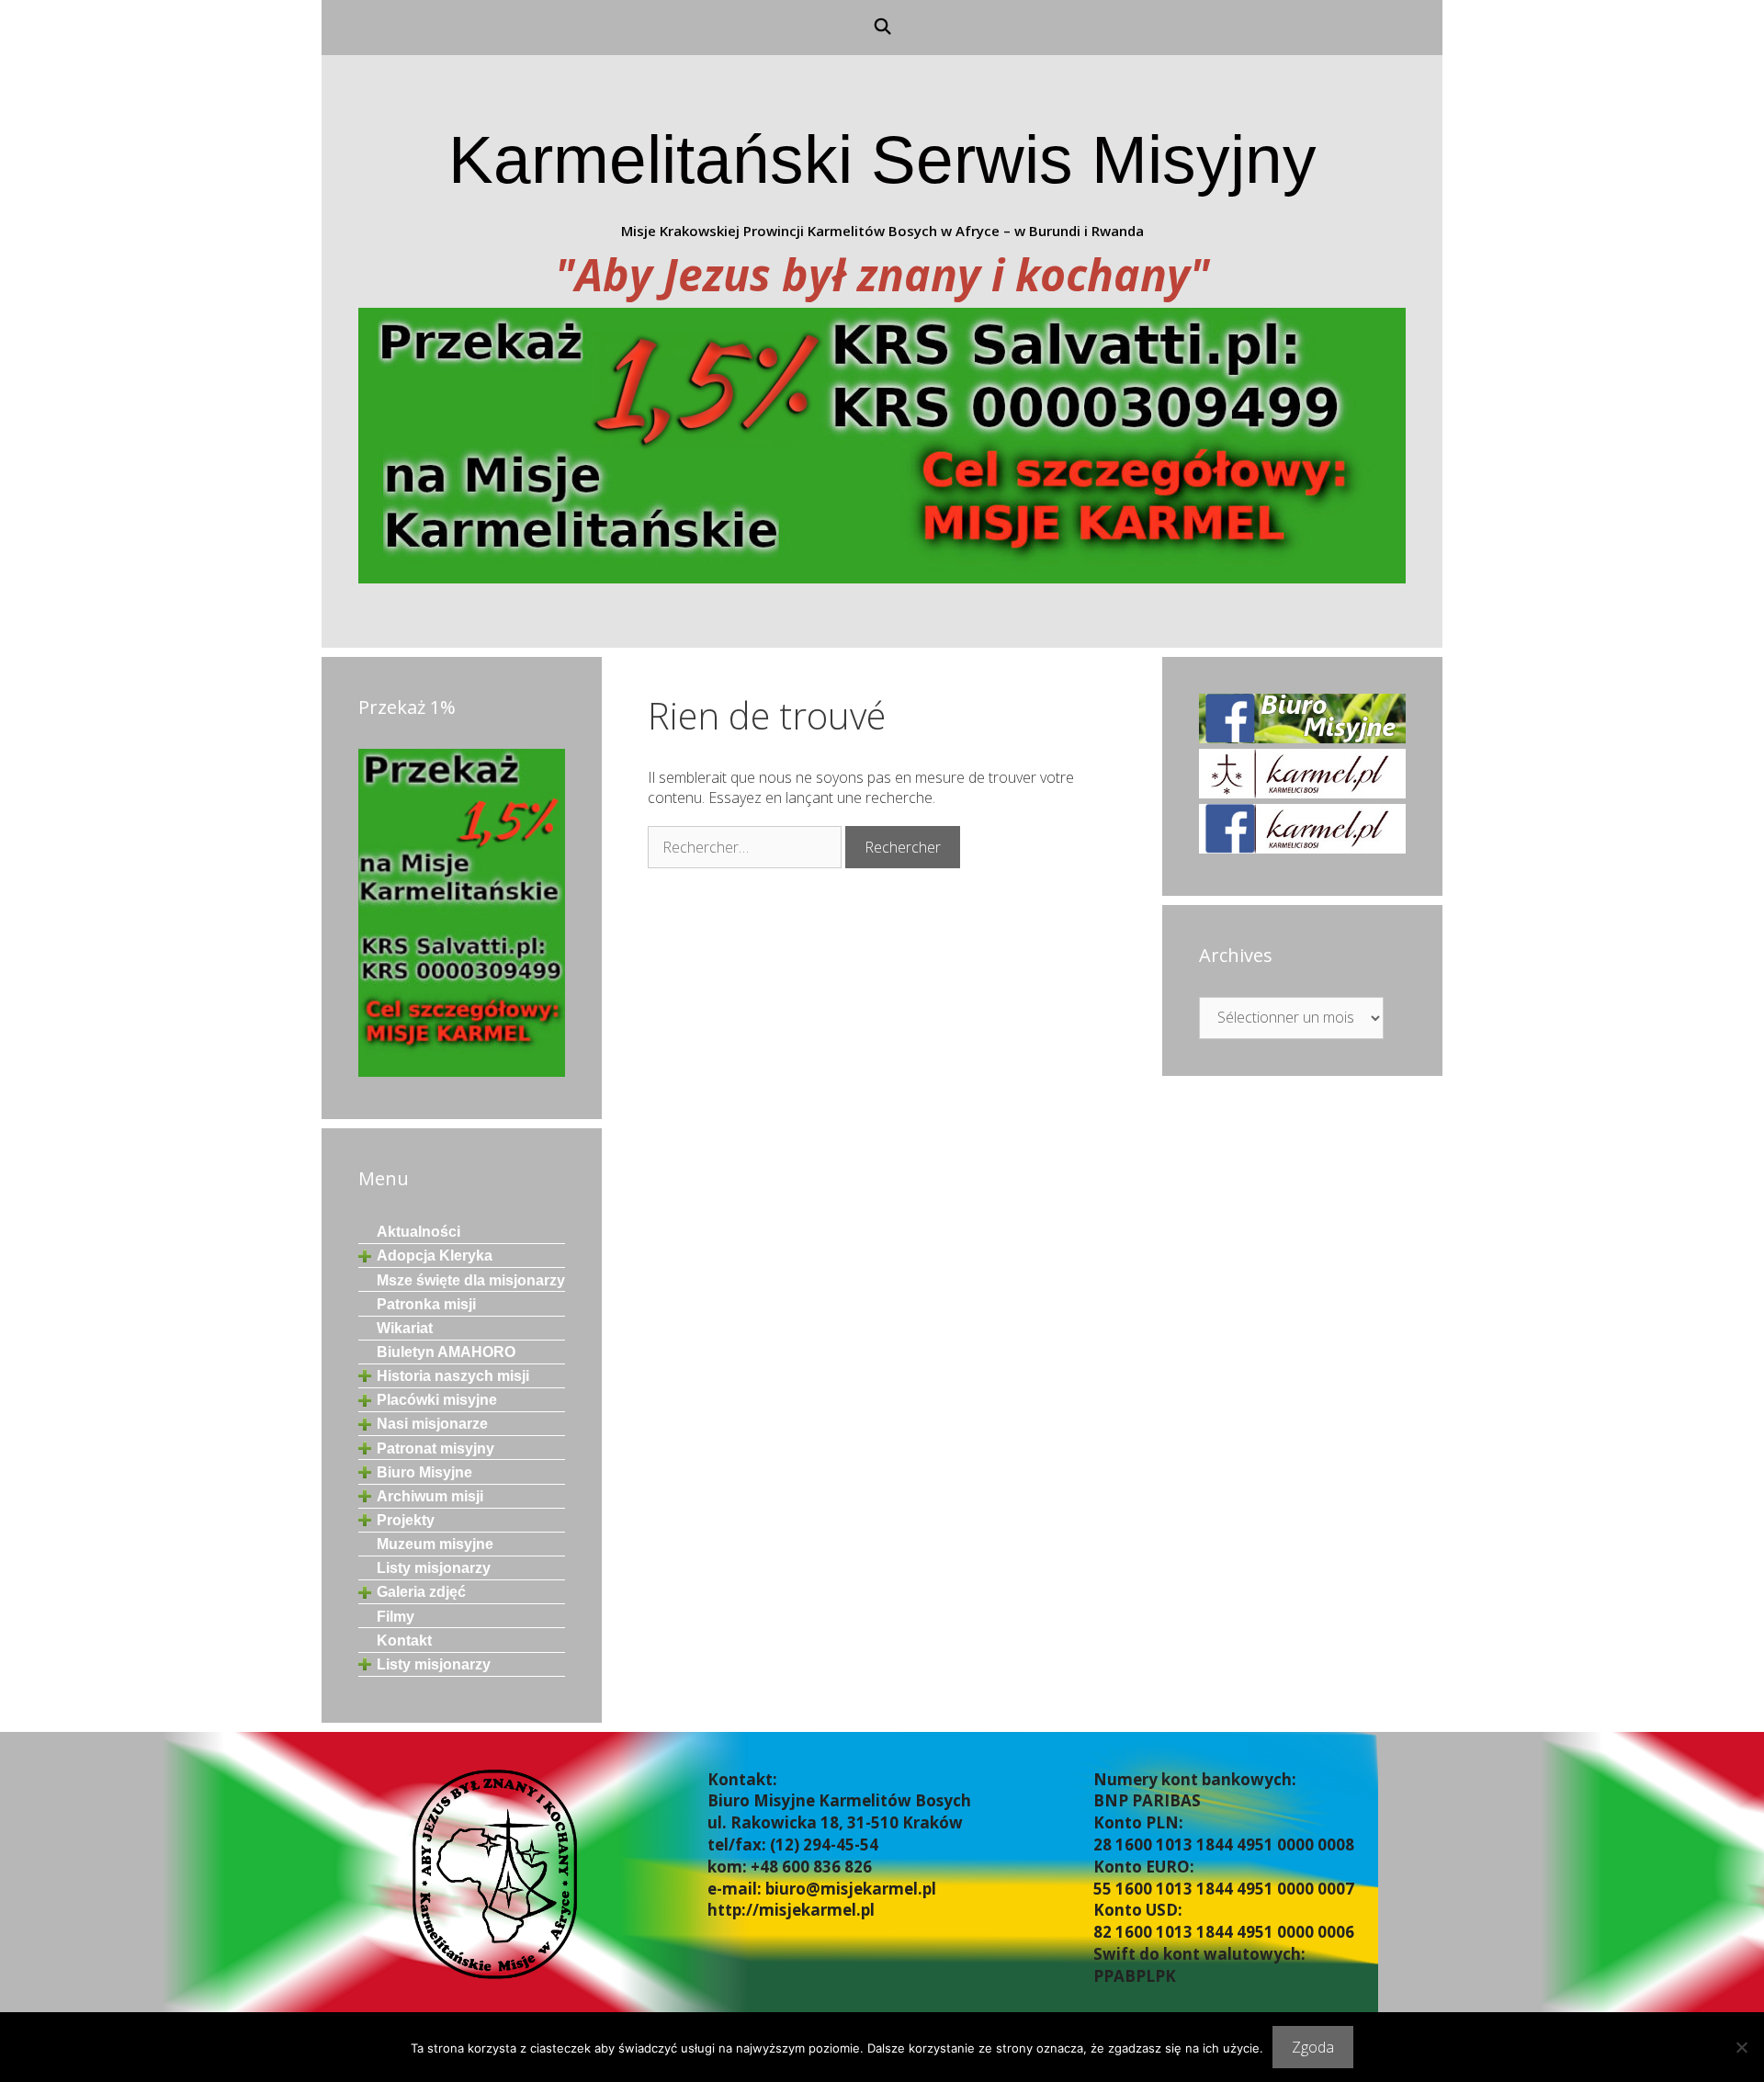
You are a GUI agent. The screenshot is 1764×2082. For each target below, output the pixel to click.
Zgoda (1313, 2047)
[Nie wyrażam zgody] (1741, 2047)
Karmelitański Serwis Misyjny (882, 159)
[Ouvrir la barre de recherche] (882, 28)
